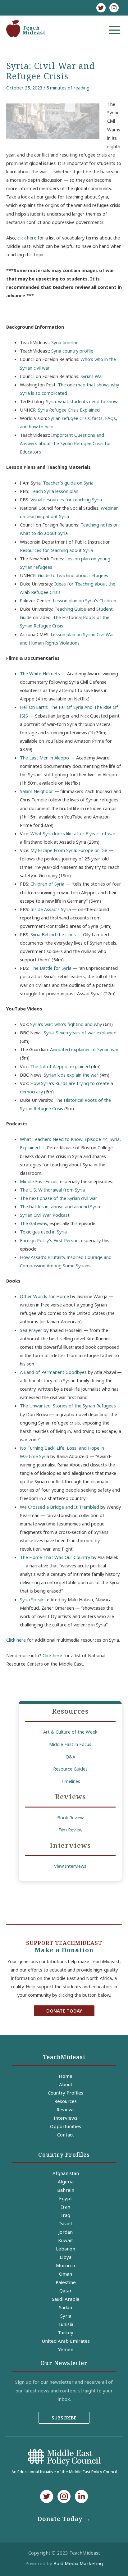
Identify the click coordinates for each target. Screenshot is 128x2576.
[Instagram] (114, 8)
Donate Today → (64, 2519)
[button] (64, 2011)
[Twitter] (101, 8)
